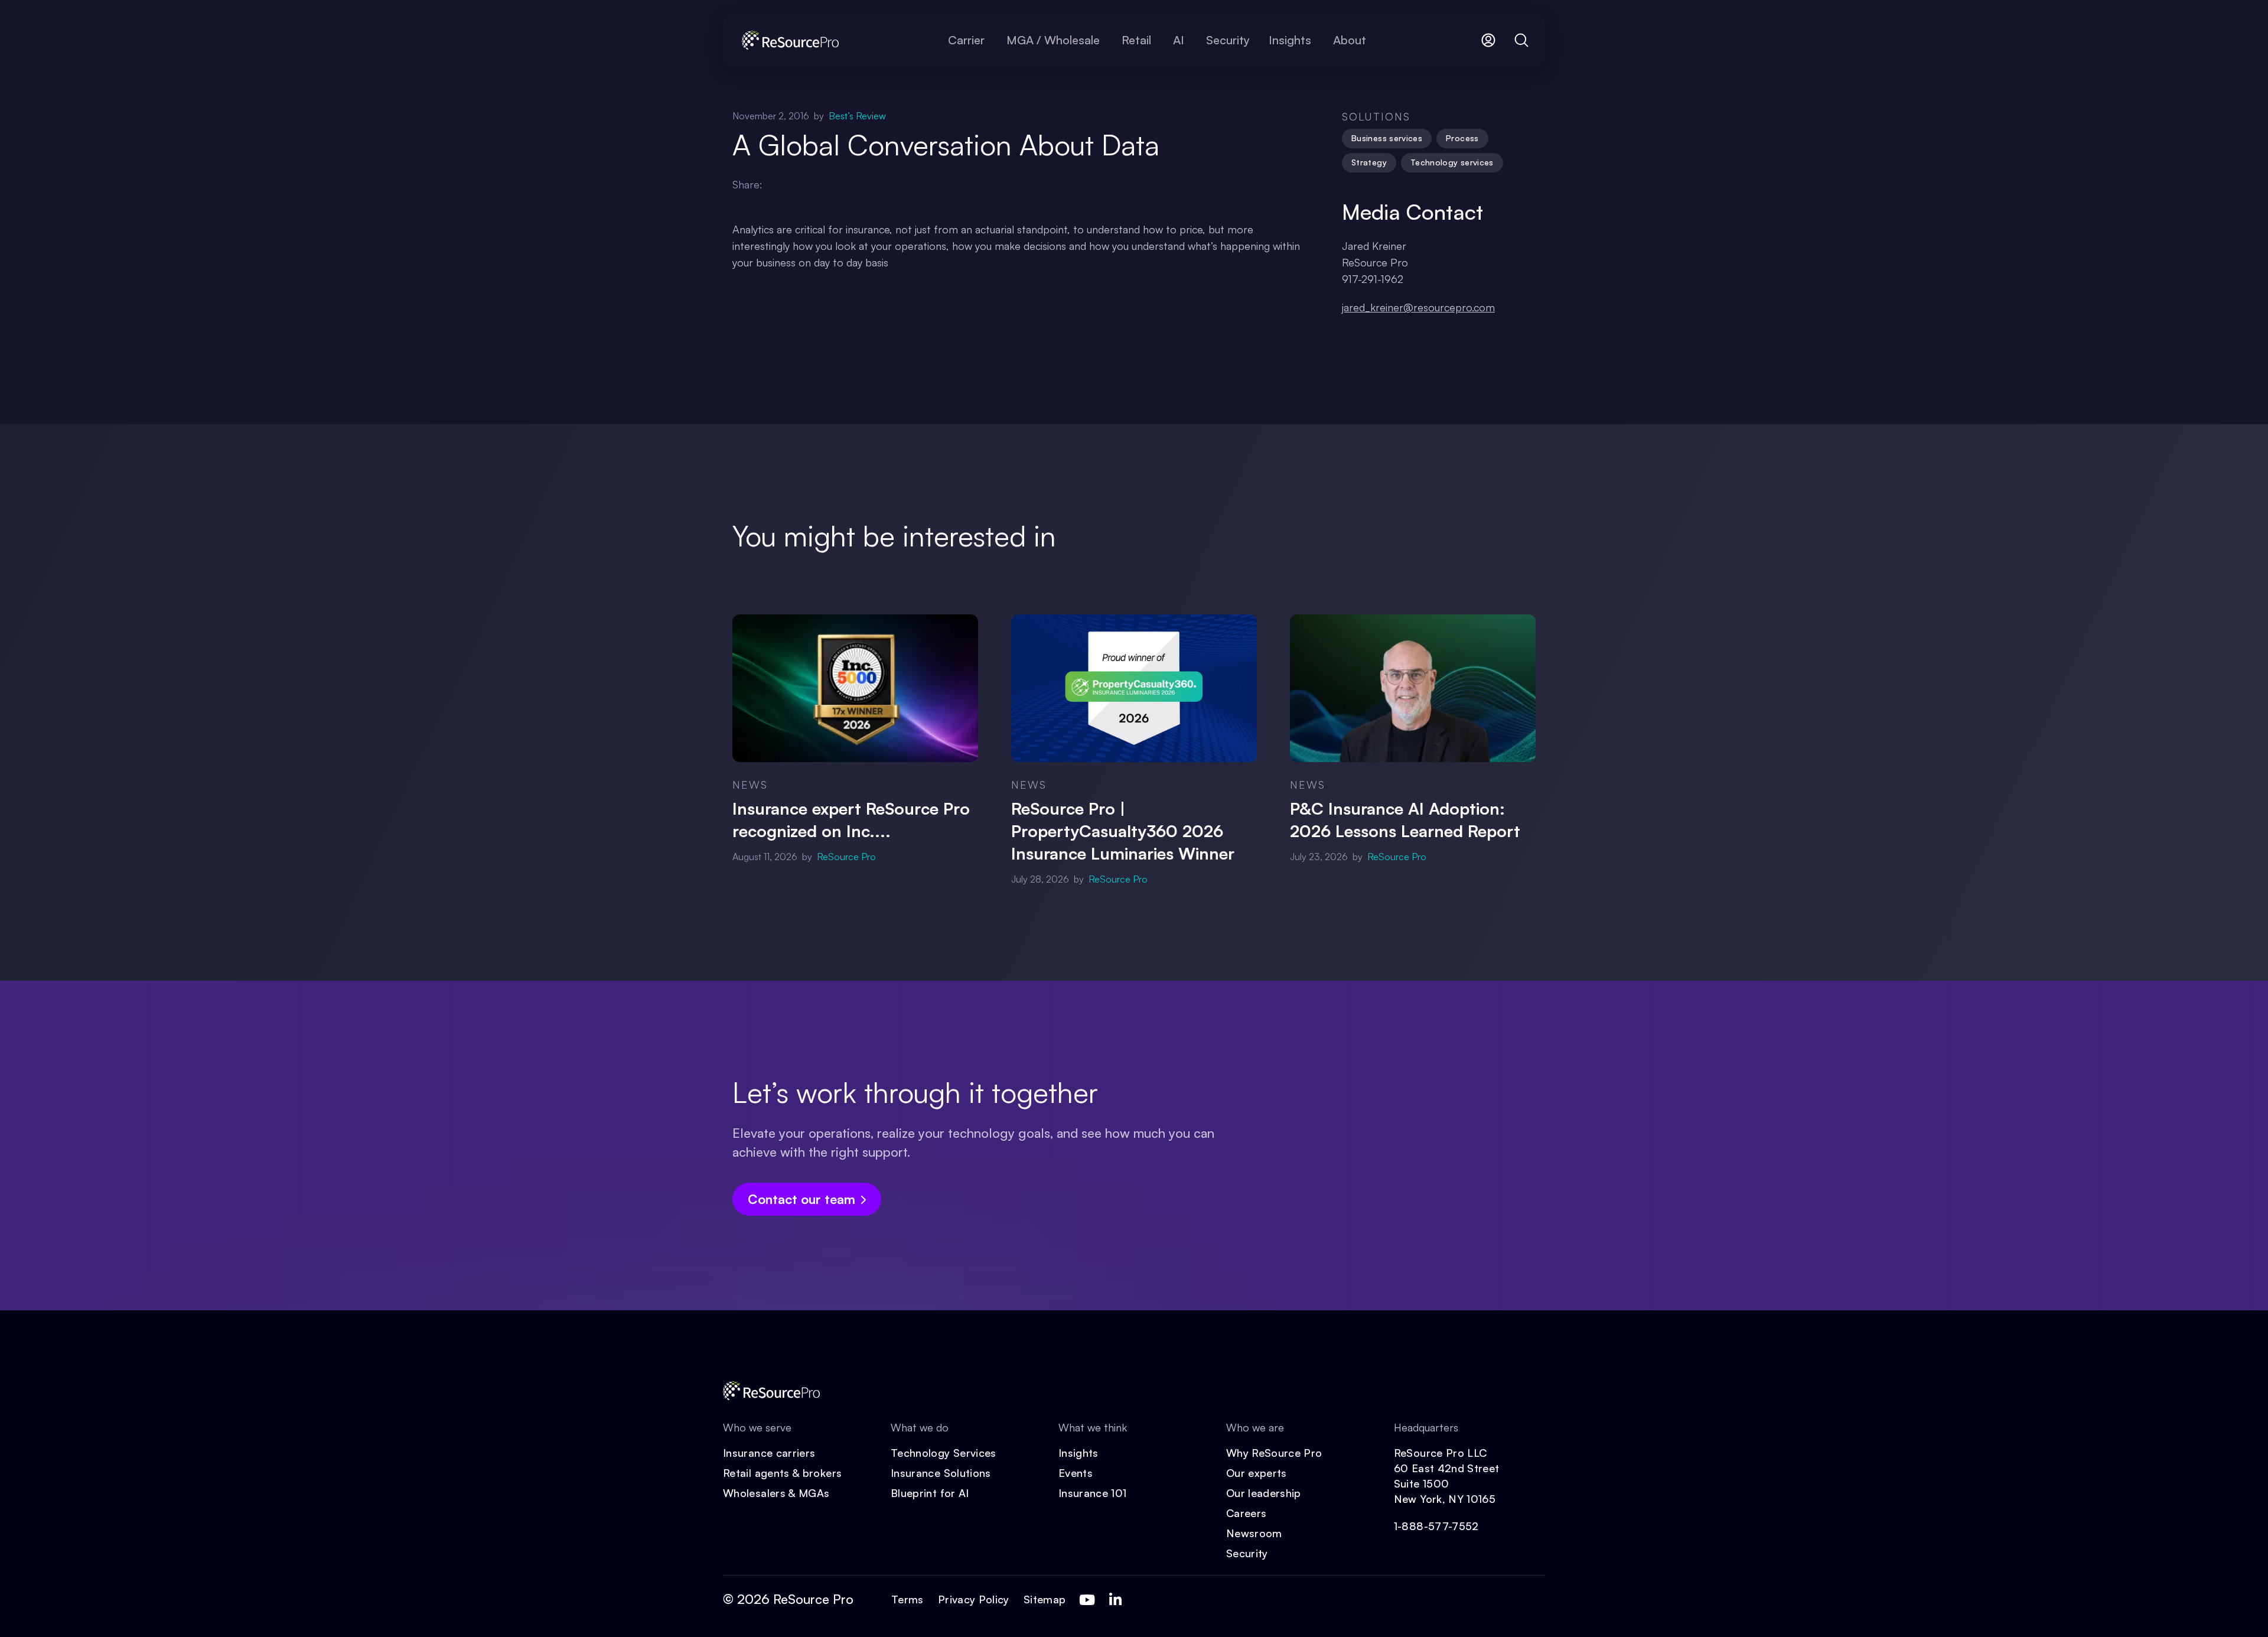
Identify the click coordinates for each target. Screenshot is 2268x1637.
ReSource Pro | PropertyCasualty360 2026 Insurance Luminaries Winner (1123, 831)
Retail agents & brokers (782, 1473)
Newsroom (1254, 1533)
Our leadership (1264, 1493)
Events (1076, 1473)
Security (1247, 1553)
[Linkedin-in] (1115, 1600)
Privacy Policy (974, 1599)
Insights (1078, 1453)
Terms (907, 1599)
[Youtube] (1087, 1600)
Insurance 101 (1093, 1493)
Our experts (1257, 1473)
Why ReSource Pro (1274, 1453)
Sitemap (1045, 1599)
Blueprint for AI (930, 1493)
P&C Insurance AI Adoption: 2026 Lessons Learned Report (1405, 820)
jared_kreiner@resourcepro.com (1418, 307)
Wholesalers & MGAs (776, 1493)
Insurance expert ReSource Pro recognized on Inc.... (851, 820)
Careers (1247, 1513)
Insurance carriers (769, 1453)
